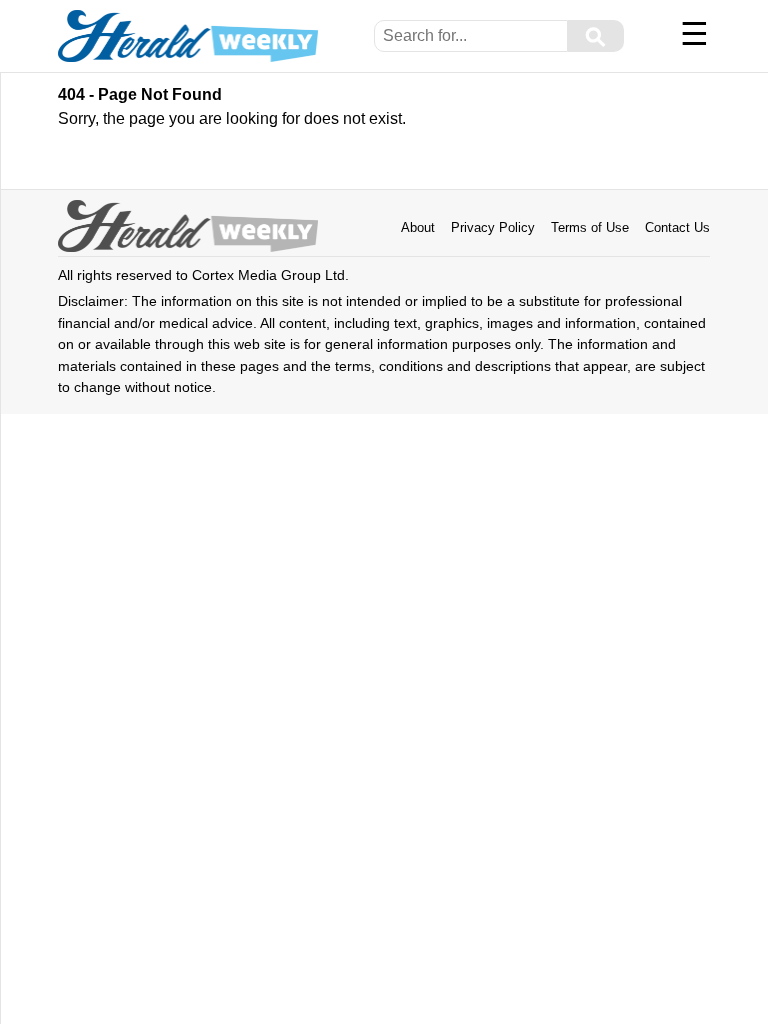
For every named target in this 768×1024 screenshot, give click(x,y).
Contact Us (677, 227)
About (418, 227)
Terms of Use (590, 227)
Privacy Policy (493, 227)
